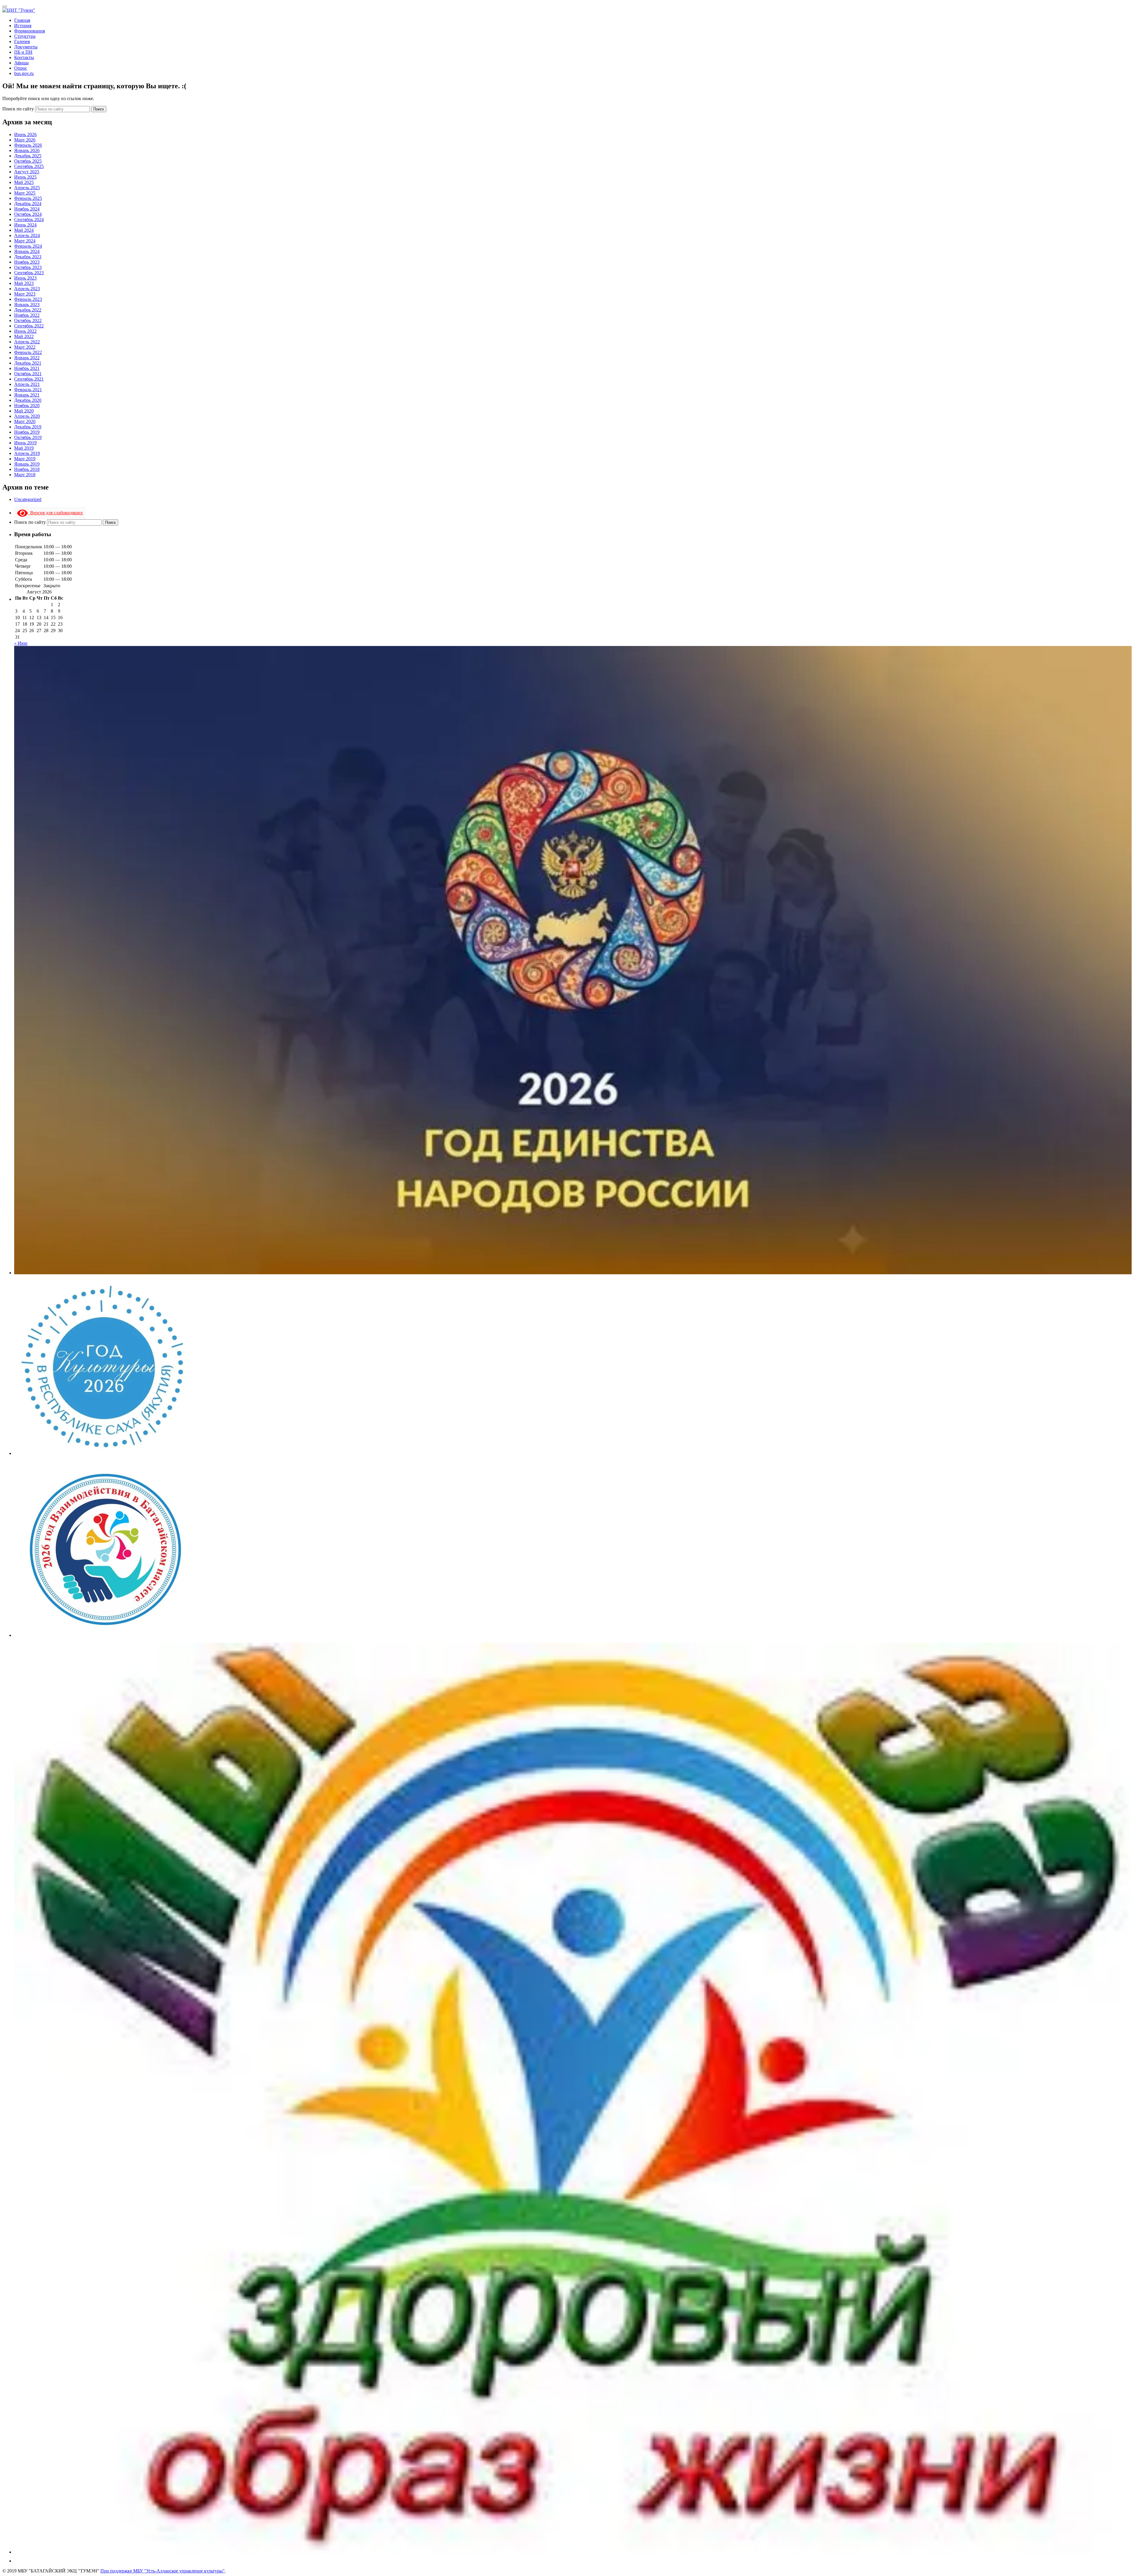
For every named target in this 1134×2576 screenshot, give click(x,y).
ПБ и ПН (23, 52)
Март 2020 (25, 421)
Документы (26, 47)
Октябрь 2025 (28, 161)
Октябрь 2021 (28, 374)
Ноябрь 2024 (27, 209)
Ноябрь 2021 (27, 368)
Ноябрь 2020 (27, 406)
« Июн (21, 643)
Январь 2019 (27, 464)
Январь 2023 (27, 305)
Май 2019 (24, 448)
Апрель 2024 (27, 235)
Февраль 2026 (28, 145)
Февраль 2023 (28, 299)
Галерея (22, 41)
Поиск (99, 109)
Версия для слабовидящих (55, 513)
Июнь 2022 (25, 331)
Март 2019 (25, 459)
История (23, 26)
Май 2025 (24, 182)
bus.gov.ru (24, 73)
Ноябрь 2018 (27, 469)
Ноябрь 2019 (27, 432)
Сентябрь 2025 (29, 166)
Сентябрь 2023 (29, 273)
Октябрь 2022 (28, 320)
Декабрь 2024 (28, 204)
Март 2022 (25, 347)
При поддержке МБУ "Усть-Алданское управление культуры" (163, 2571)
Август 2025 (27, 172)
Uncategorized (28, 499)
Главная (22, 20)
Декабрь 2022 (28, 310)
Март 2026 (25, 140)
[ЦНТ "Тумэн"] (19, 10)
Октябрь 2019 (28, 437)
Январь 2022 (27, 358)
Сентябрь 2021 (29, 379)
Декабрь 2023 (28, 257)
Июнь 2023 (25, 278)
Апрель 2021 (27, 384)
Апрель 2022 (27, 342)
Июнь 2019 (25, 443)
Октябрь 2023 (28, 267)
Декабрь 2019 (28, 427)
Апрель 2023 (27, 289)
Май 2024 (24, 230)
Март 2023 (25, 294)
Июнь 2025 (25, 177)
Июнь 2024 (25, 225)
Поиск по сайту (19, 109)
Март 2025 (25, 193)
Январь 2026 (27, 150)
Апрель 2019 (27, 453)
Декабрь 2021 (28, 363)
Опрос (21, 68)
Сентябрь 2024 (29, 220)
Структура (25, 36)
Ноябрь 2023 (27, 262)
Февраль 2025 (28, 198)
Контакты (24, 57)
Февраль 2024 (28, 246)
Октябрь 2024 (28, 214)
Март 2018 (25, 475)
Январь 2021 (27, 395)
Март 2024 (25, 241)
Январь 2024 (27, 251)
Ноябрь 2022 (27, 315)
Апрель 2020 (27, 416)
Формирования (30, 31)
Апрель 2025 (27, 188)
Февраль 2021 (28, 390)
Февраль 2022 (28, 352)
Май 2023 (24, 283)
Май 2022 (24, 336)
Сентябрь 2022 (29, 326)
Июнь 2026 (25, 134)
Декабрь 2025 (28, 156)
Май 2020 (24, 411)
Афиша (21, 63)
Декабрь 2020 (28, 400)
